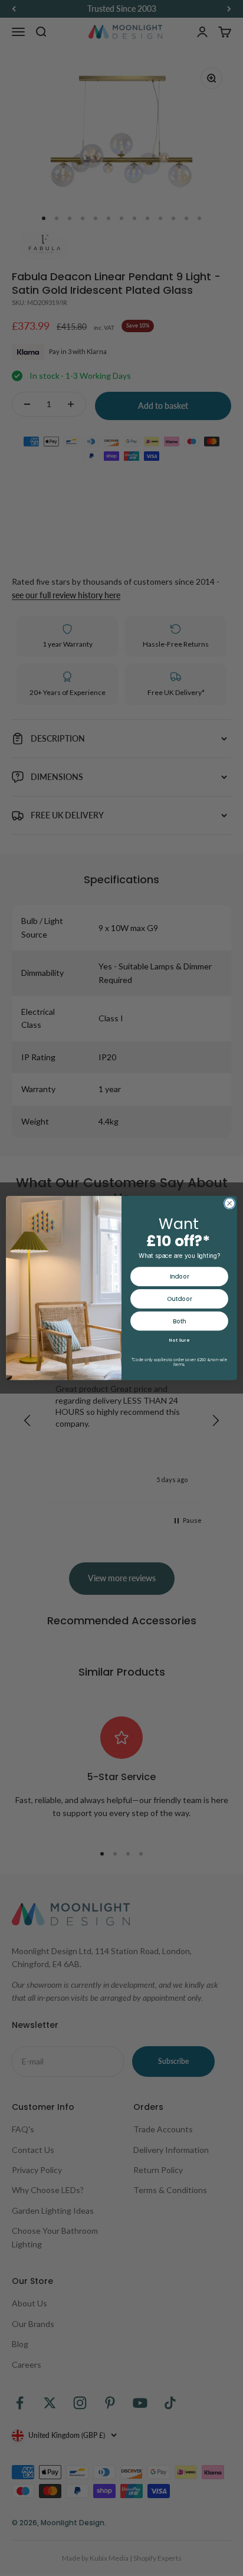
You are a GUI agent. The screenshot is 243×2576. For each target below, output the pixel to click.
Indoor (179, 1277)
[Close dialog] (229, 1204)
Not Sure (179, 1340)
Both (180, 1321)
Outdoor (179, 1299)
